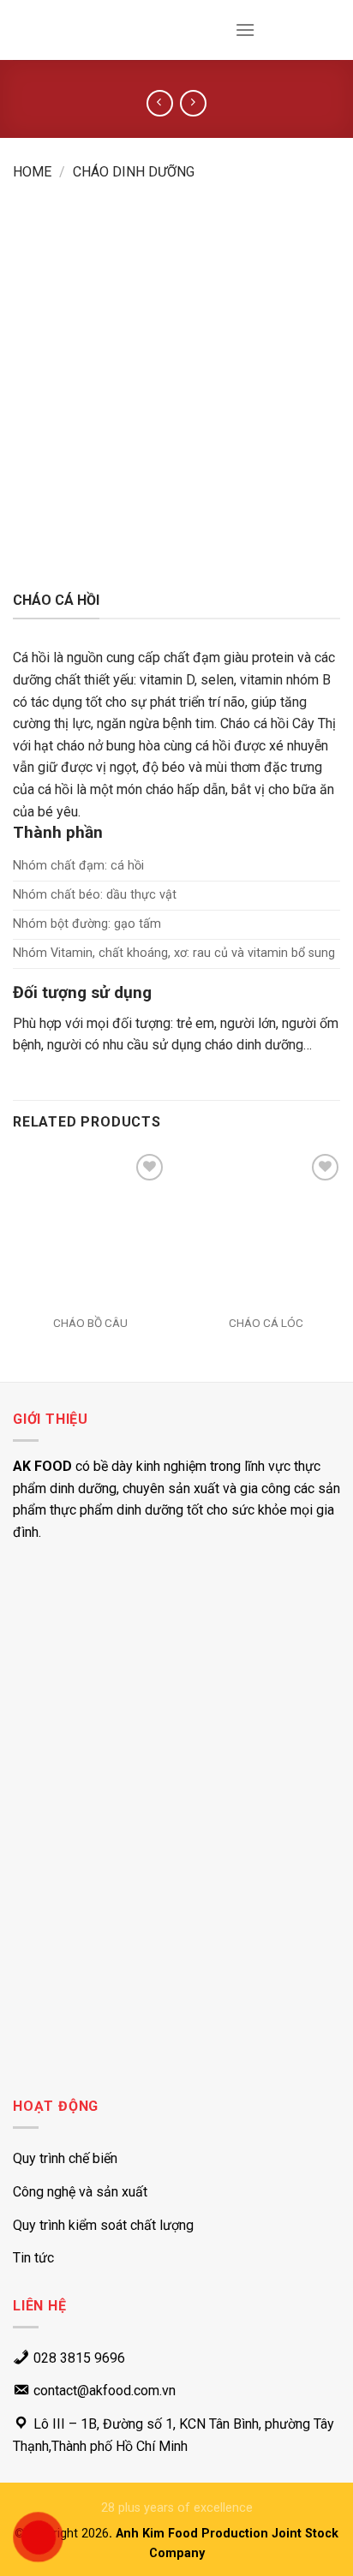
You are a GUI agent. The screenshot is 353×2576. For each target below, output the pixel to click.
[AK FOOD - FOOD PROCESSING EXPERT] (64, 30)
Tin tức (33, 2258)
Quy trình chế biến (65, 2158)
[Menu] (245, 30)
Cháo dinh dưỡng (134, 172)
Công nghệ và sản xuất (80, 2192)
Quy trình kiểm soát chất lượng (103, 2225)
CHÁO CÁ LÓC (266, 1323)
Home (32, 172)
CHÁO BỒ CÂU (90, 1323)
